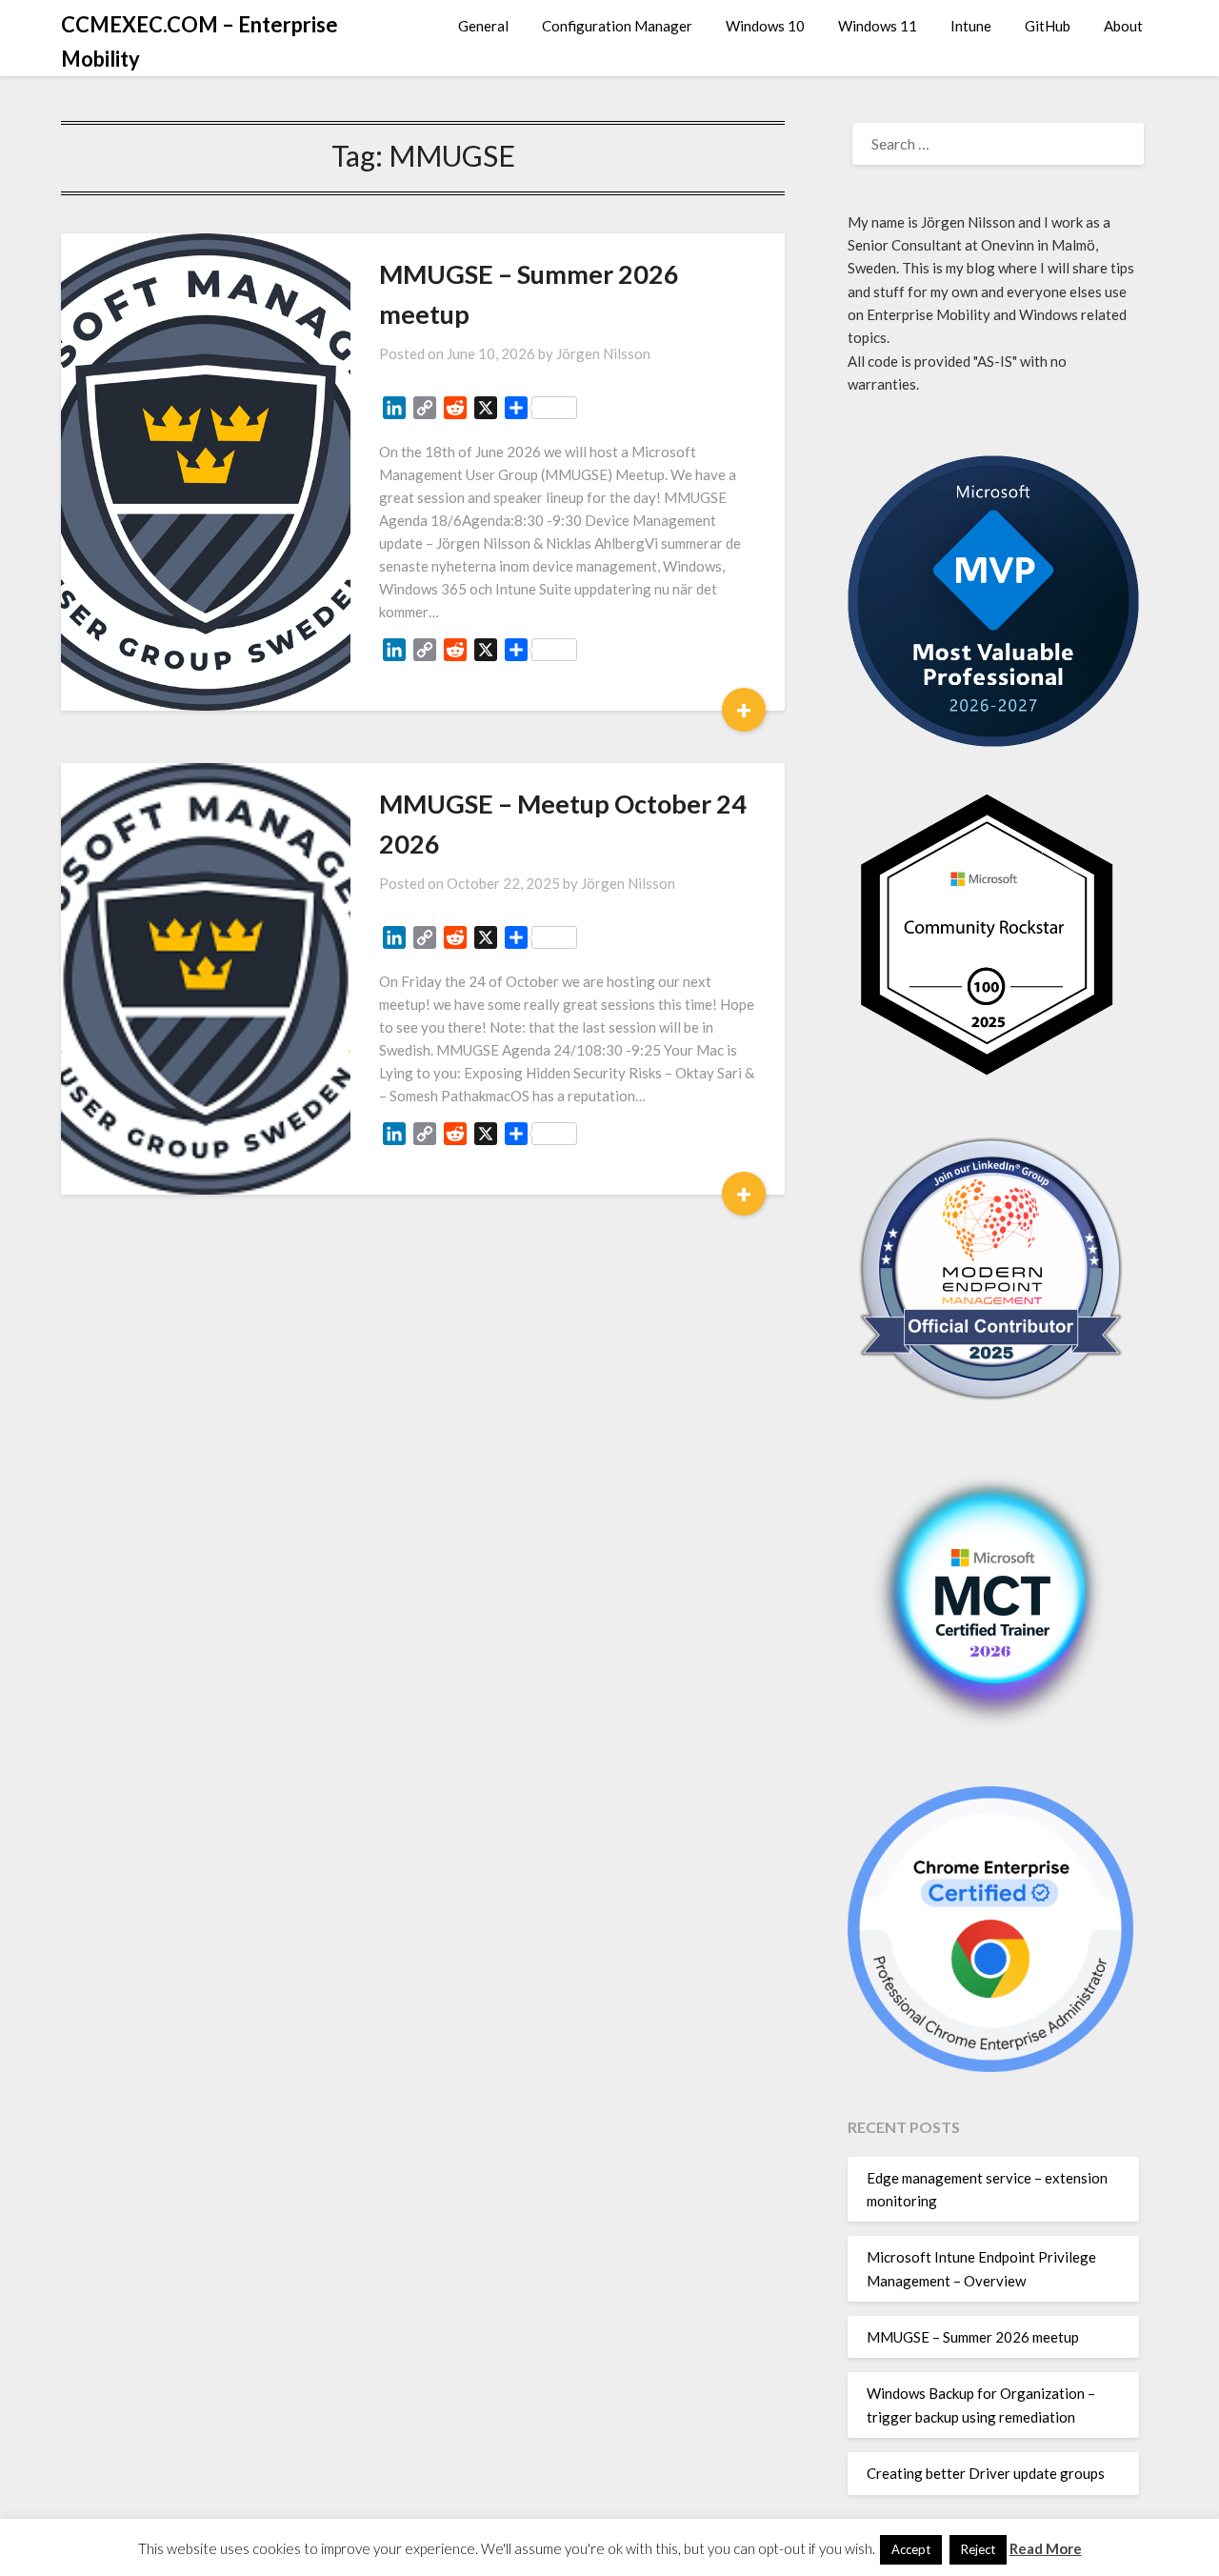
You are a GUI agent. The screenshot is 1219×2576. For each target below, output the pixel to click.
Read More (1046, 2548)
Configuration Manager (617, 26)
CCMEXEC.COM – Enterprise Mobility (200, 41)
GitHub (1048, 26)
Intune (971, 26)
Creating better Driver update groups (986, 2473)
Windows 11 (878, 26)
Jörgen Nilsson (603, 353)
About (1123, 26)
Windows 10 (765, 26)
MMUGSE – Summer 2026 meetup (973, 2337)
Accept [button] (911, 2549)
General (483, 26)
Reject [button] (978, 2549)
